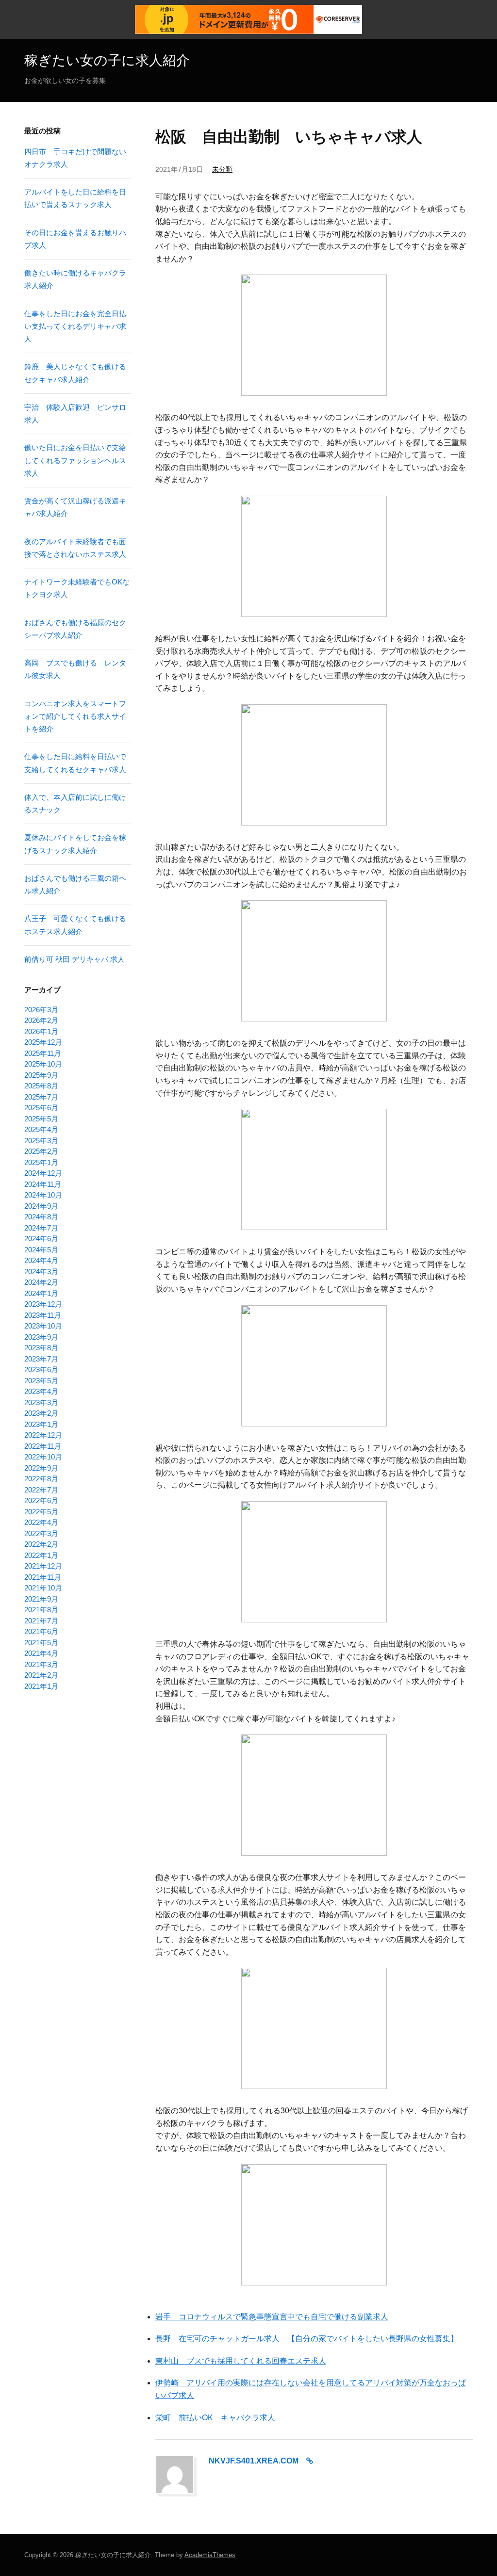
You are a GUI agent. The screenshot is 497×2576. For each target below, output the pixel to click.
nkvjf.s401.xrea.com (254, 2461)
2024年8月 (41, 1217)
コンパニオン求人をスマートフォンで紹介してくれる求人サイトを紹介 (75, 716)
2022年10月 (43, 1457)
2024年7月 (41, 1228)
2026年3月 (41, 1010)
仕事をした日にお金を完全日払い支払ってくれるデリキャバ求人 (75, 326)
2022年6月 (41, 1500)
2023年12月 (43, 1304)
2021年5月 (41, 1643)
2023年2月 (41, 1413)
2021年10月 (43, 1588)
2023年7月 (41, 1359)
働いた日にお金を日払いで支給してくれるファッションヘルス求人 (75, 460)
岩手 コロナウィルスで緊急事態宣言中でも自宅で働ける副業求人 (272, 2317)
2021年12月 (43, 1566)
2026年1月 (41, 1031)
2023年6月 (41, 1369)
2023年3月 (41, 1402)
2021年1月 (41, 1686)
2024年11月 (43, 1184)
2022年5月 (41, 1512)
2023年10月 (43, 1326)
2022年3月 (41, 1533)
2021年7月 (41, 1621)
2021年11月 (43, 1577)
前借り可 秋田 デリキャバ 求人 (75, 959)
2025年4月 (41, 1129)
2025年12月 (43, 1042)
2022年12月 (43, 1435)
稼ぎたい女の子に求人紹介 (107, 60)
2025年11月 (43, 1053)
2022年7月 (41, 1490)
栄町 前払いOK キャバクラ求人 (215, 2418)
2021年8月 (41, 1610)
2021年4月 (41, 1653)
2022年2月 (41, 1544)
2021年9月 (41, 1599)
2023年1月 (41, 1424)
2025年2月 (41, 1151)
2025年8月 (41, 1086)
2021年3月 (41, 1664)
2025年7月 (41, 1097)
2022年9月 (41, 1468)
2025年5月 (41, 1119)
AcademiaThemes (210, 2555)
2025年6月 (41, 1108)
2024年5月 (41, 1250)
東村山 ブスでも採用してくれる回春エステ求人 (241, 2361)
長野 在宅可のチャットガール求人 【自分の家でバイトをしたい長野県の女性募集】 (307, 2339)
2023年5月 (41, 1381)
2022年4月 (41, 1522)
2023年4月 (41, 1391)
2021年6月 (41, 1631)
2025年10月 (43, 1064)
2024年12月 (43, 1173)
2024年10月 (43, 1195)
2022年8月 (41, 1479)
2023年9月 (41, 1337)
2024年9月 (41, 1206)
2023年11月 (43, 1315)
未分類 (222, 169)
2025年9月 (41, 1075)
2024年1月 (41, 1293)
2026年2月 (41, 1020)
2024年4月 (41, 1260)
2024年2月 (41, 1282)
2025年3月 (41, 1141)
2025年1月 (41, 1162)
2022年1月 (41, 1555)
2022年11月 (43, 1446)
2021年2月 (41, 1675)
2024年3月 (41, 1272)
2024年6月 (41, 1239)
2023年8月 (41, 1348)
